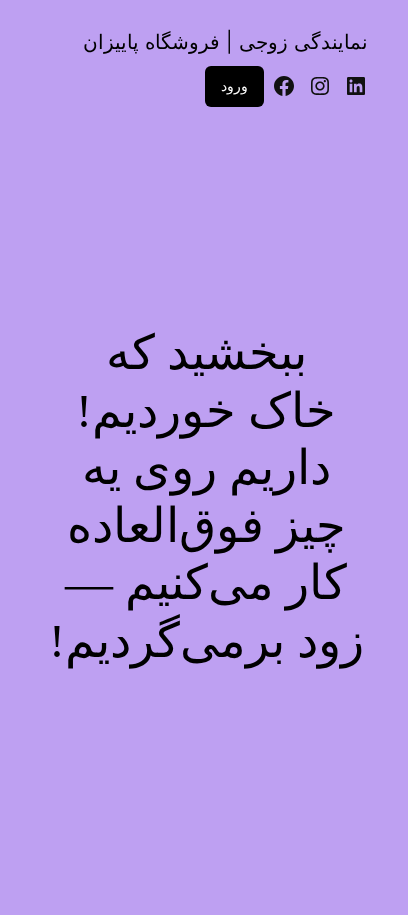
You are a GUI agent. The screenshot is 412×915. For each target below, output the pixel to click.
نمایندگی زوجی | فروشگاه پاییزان (225, 42)
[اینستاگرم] (320, 86)
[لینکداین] (356, 86)
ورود (234, 85)
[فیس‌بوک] (284, 86)
